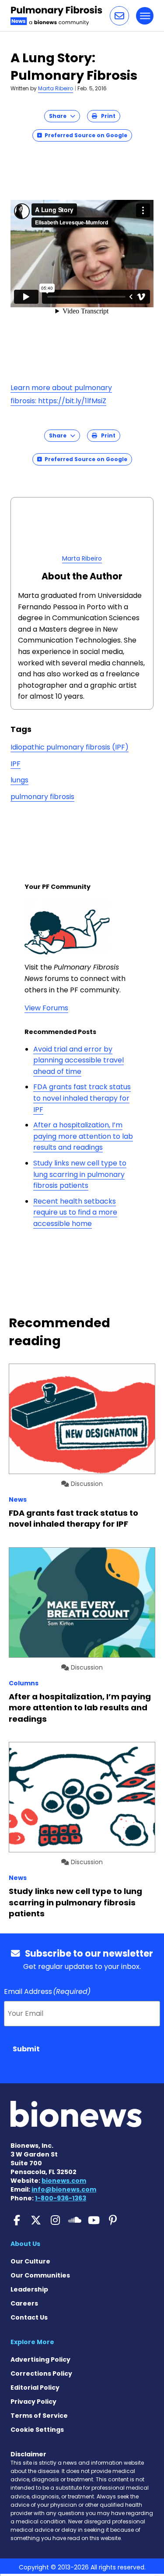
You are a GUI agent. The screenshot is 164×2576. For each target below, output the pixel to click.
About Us (25, 2244)
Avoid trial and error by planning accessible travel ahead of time (79, 1060)
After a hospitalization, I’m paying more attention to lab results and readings (83, 1136)
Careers (24, 2303)
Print (106, 116)
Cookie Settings (37, 2430)
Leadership (29, 2289)
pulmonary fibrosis (42, 797)
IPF (16, 764)
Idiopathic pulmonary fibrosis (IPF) (70, 747)
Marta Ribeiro (56, 88)
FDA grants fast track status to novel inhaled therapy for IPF (82, 1098)
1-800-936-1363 (61, 2198)
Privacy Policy (33, 2402)
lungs (19, 780)
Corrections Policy (41, 2373)
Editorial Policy (35, 2388)
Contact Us (29, 2317)
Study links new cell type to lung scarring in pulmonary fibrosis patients (80, 1174)
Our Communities (40, 2275)
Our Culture (30, 2261)
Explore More (32, 2342)
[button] (119, 16)
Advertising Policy (40, 2359)
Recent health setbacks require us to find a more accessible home (75, 1212)
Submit (26, 2049)
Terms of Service (39, 2416)
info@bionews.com (64, 2189)
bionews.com (64, 2181)
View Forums (46, 1008)
